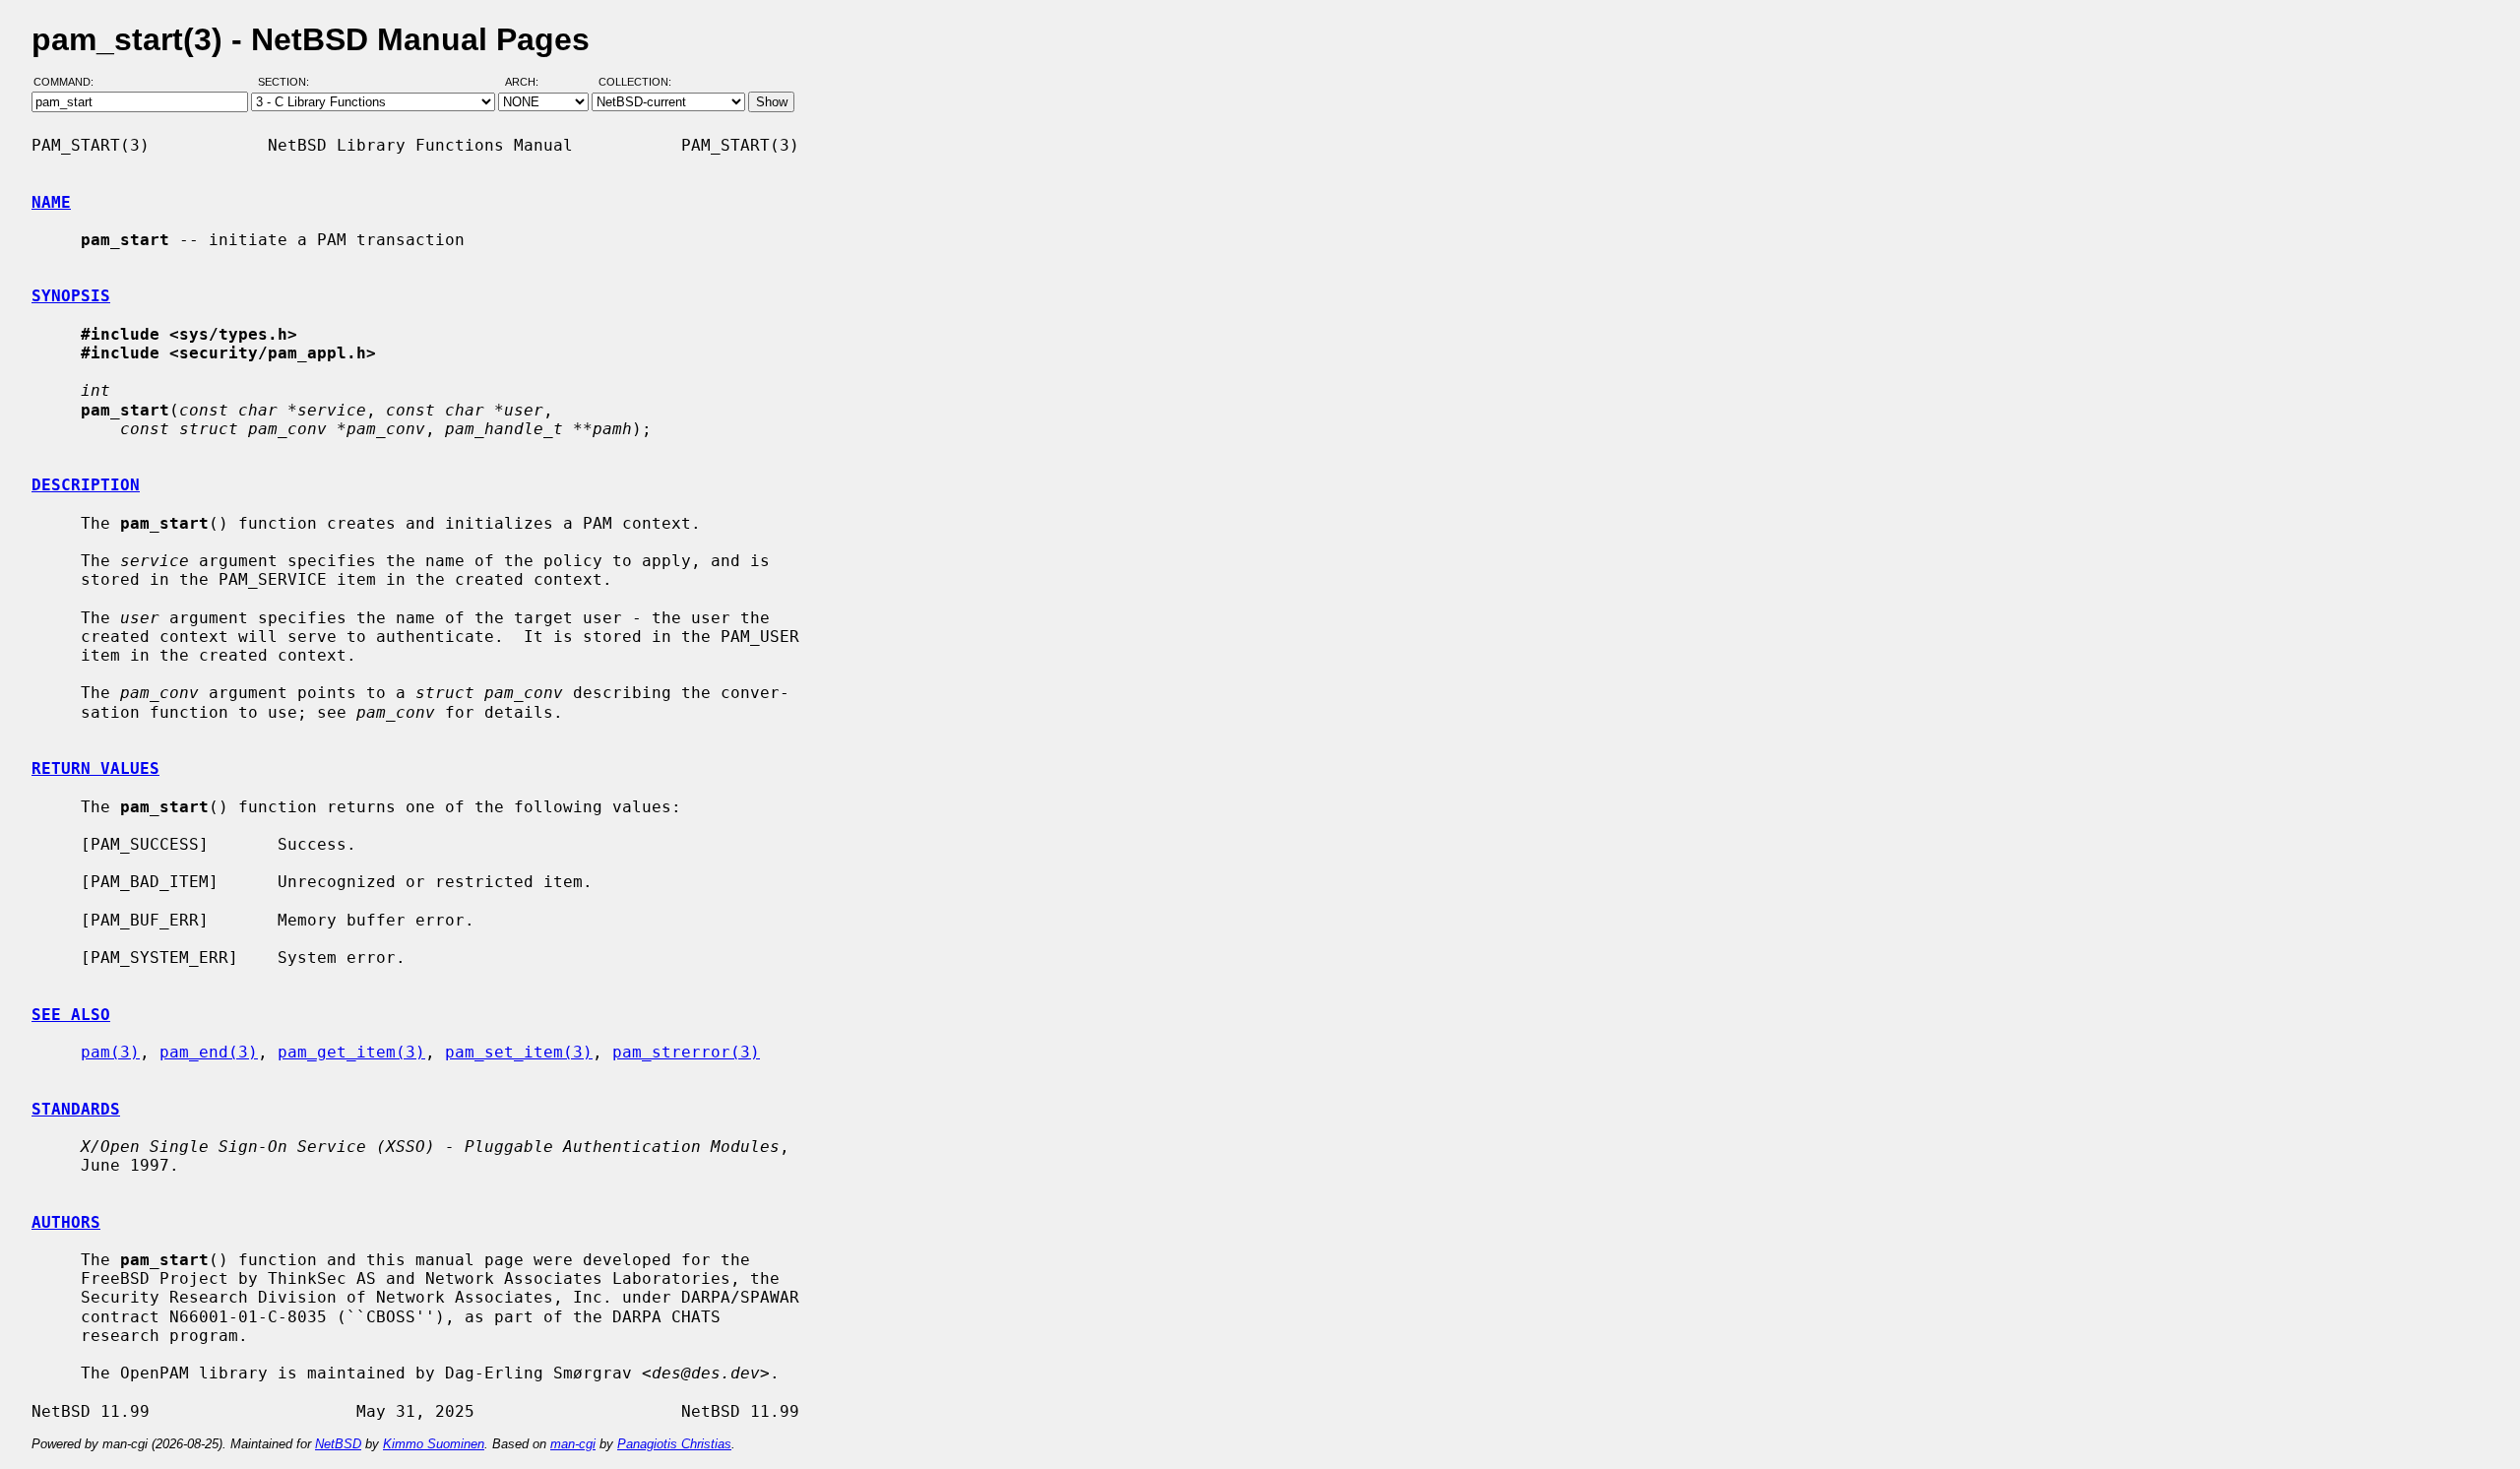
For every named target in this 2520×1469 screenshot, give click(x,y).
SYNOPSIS (71, 296)
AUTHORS (66, 1222)
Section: (288, 82)
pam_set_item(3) (519, 1052)
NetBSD (338, 1444)
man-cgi (573, 1444)
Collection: (635, 82)
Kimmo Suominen (434, 1444)
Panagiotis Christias (674, 1444)
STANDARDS (76, 1109)
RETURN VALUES (95, 768)
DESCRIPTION (86, 485)
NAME (51, 202)
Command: (69, 82)
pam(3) (110, 1052)
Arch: (531, 82)
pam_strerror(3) (686, 1052)
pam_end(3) (209, 1052)
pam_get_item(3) (351, 1052)
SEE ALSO (71, 1015)
